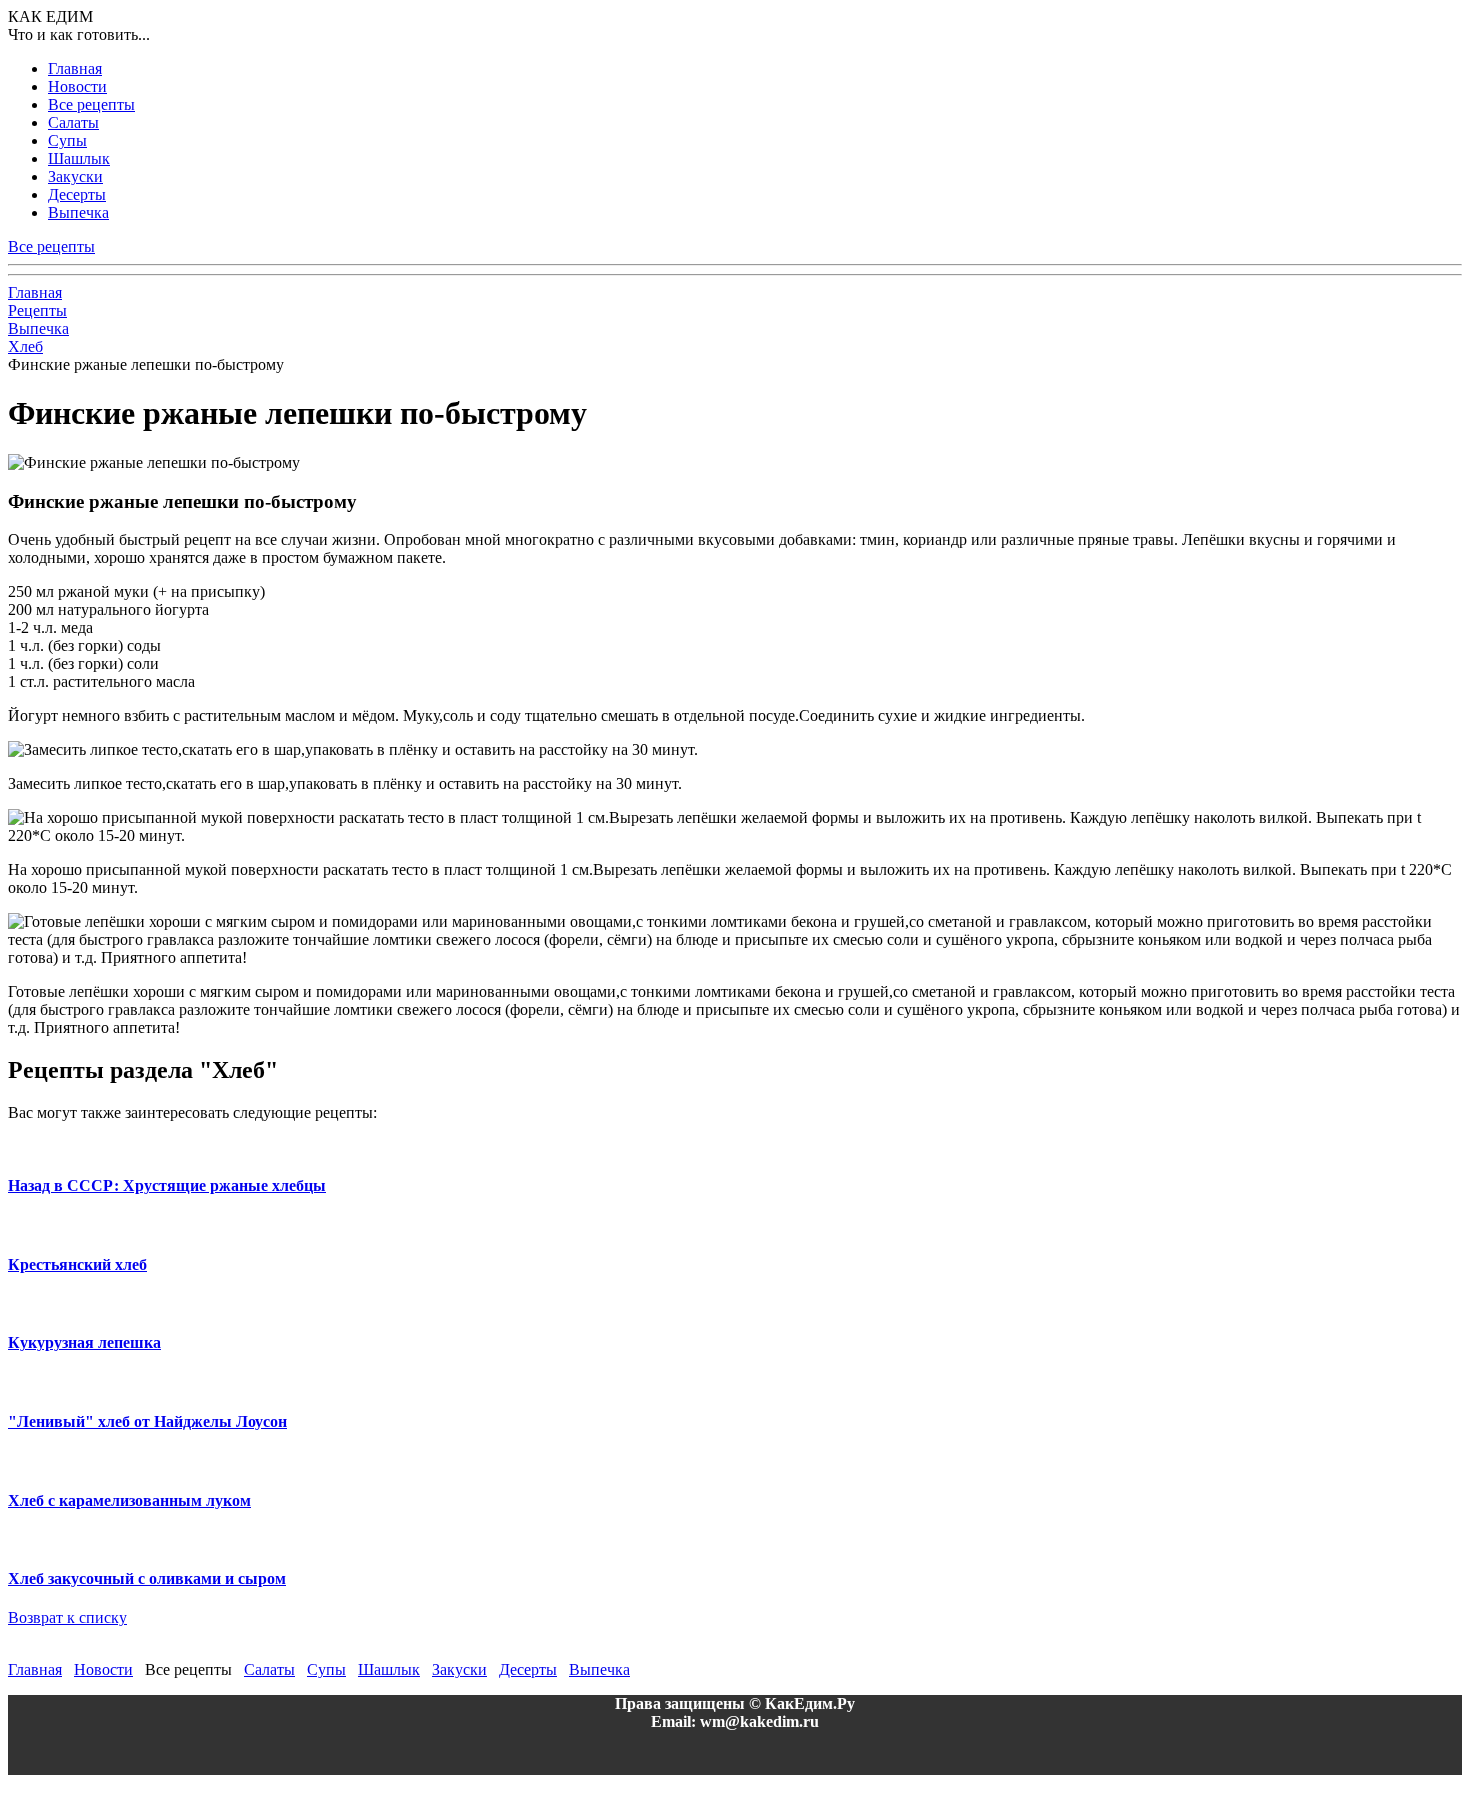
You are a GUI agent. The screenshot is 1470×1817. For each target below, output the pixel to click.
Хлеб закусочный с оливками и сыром (147, 1578)
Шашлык (79, 158)
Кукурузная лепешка (84, 1342)
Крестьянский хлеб (77, 1264)
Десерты (77, 194)
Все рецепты (91, 104)
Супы (67, 140)
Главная (75, 68)
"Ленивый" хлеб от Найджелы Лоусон (147, 1421)
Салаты (73, 122)
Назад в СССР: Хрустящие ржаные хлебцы (167, 1185)
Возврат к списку (67, 1617)
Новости (77, 86)
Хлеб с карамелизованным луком (129, 1500)
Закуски (75, 176)
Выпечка (78, 212)
